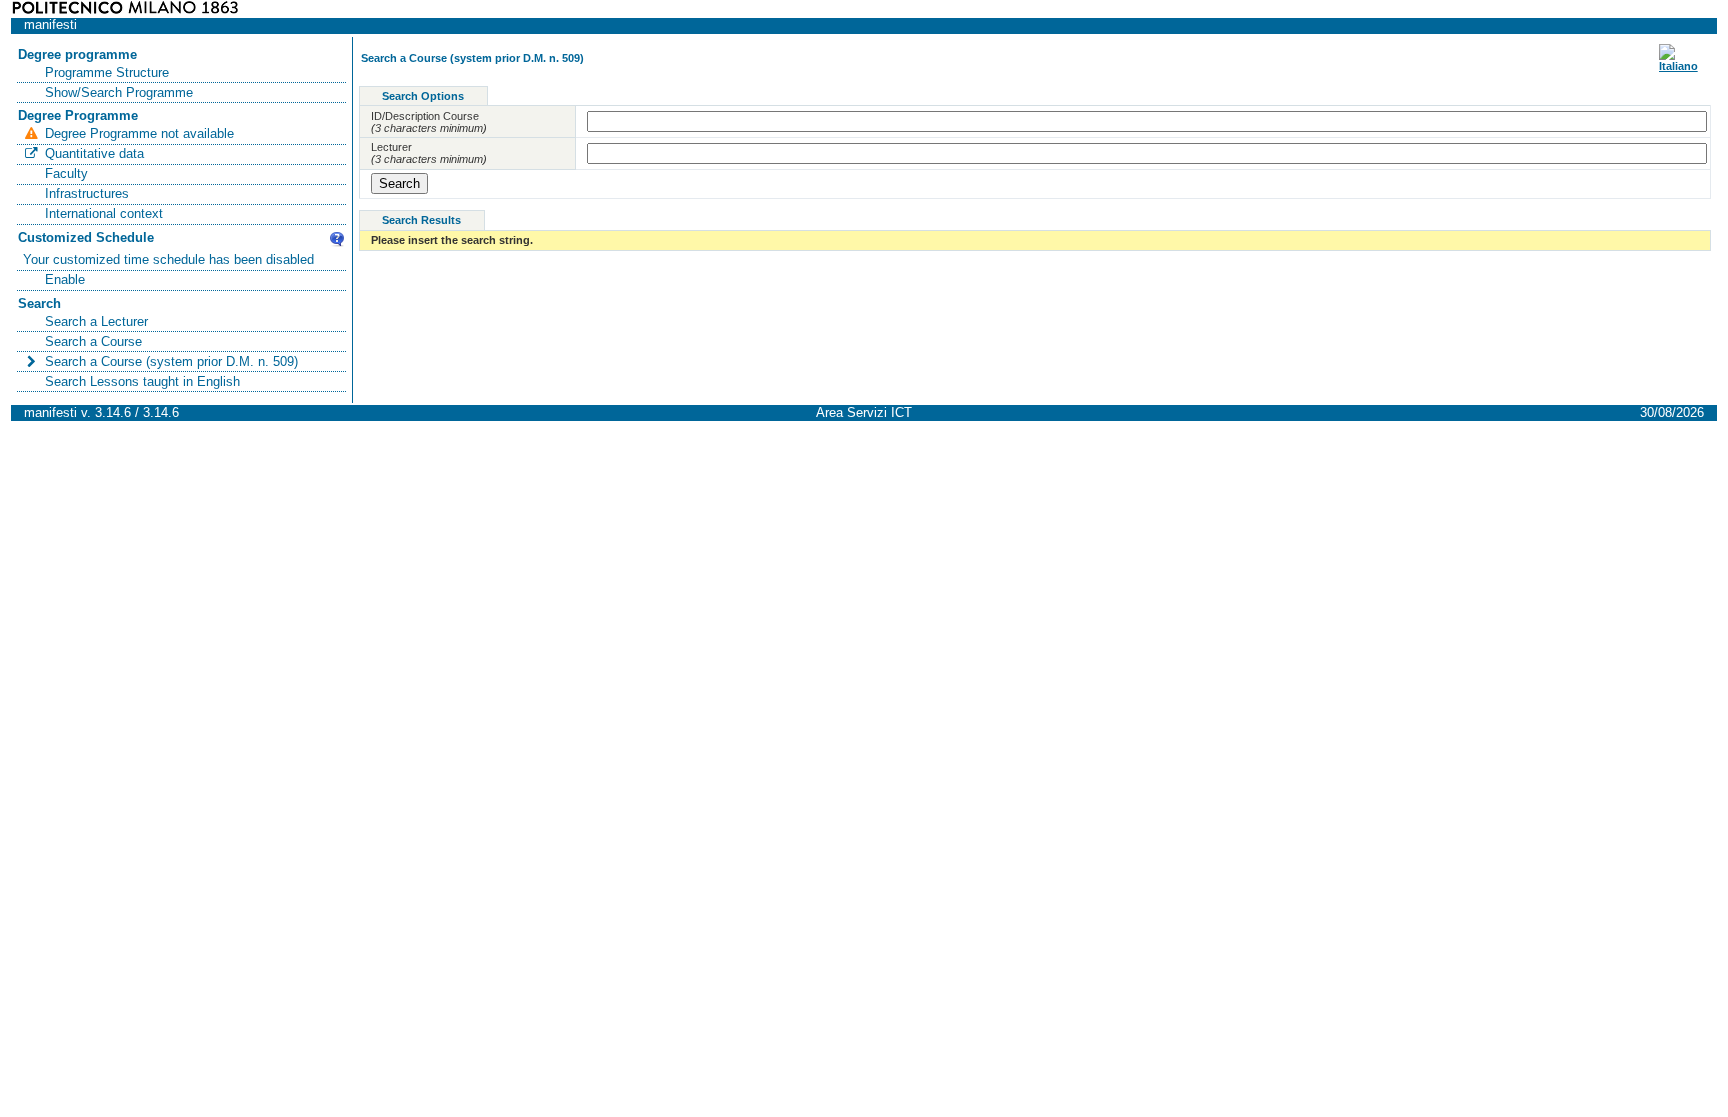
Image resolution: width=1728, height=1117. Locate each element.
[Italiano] (1678, 66)
